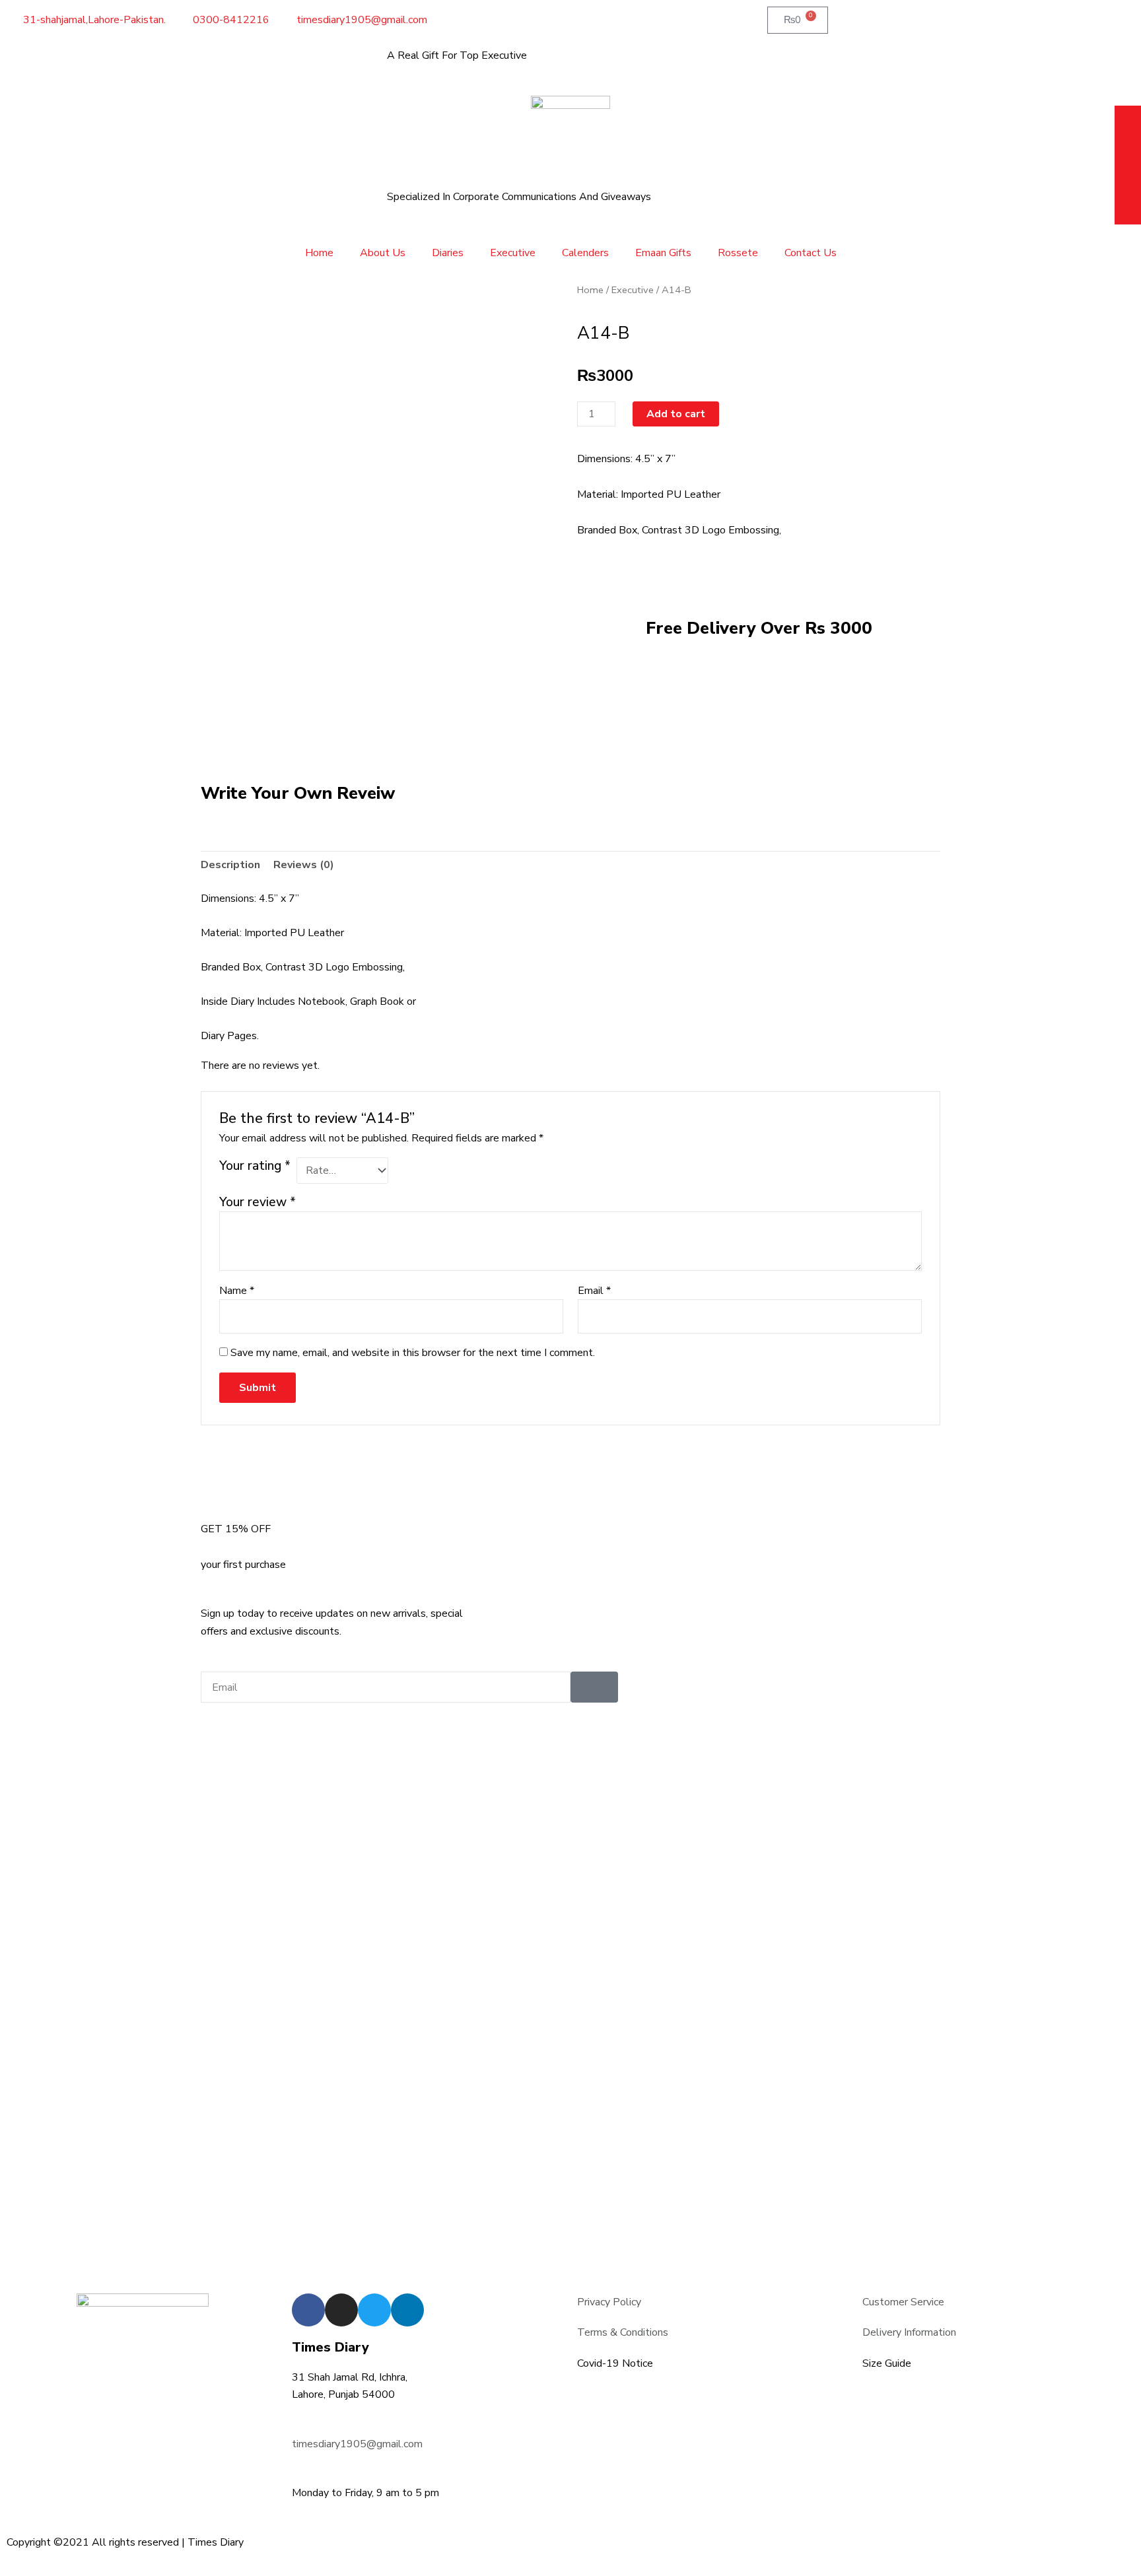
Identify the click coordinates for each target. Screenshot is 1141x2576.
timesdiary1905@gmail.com (357, 2444)
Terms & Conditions (623, 2332)
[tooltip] (1128, 120)
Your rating (255, 1166)
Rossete (738, 253)
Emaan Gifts (663, 253)
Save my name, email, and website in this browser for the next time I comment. (413, 1353)
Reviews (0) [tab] (304, 865)
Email (594, 1291)
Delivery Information (909, 2332)
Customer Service (903, 2302)
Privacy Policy (609, 2302)
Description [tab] (230, 865)
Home (319, 253)
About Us (383, 253)
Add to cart (676, 414)
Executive (513, 253)
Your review (258, 1202)
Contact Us (811, 253)
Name (237, 1291)
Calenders (585, 253)
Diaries (448, 253)
